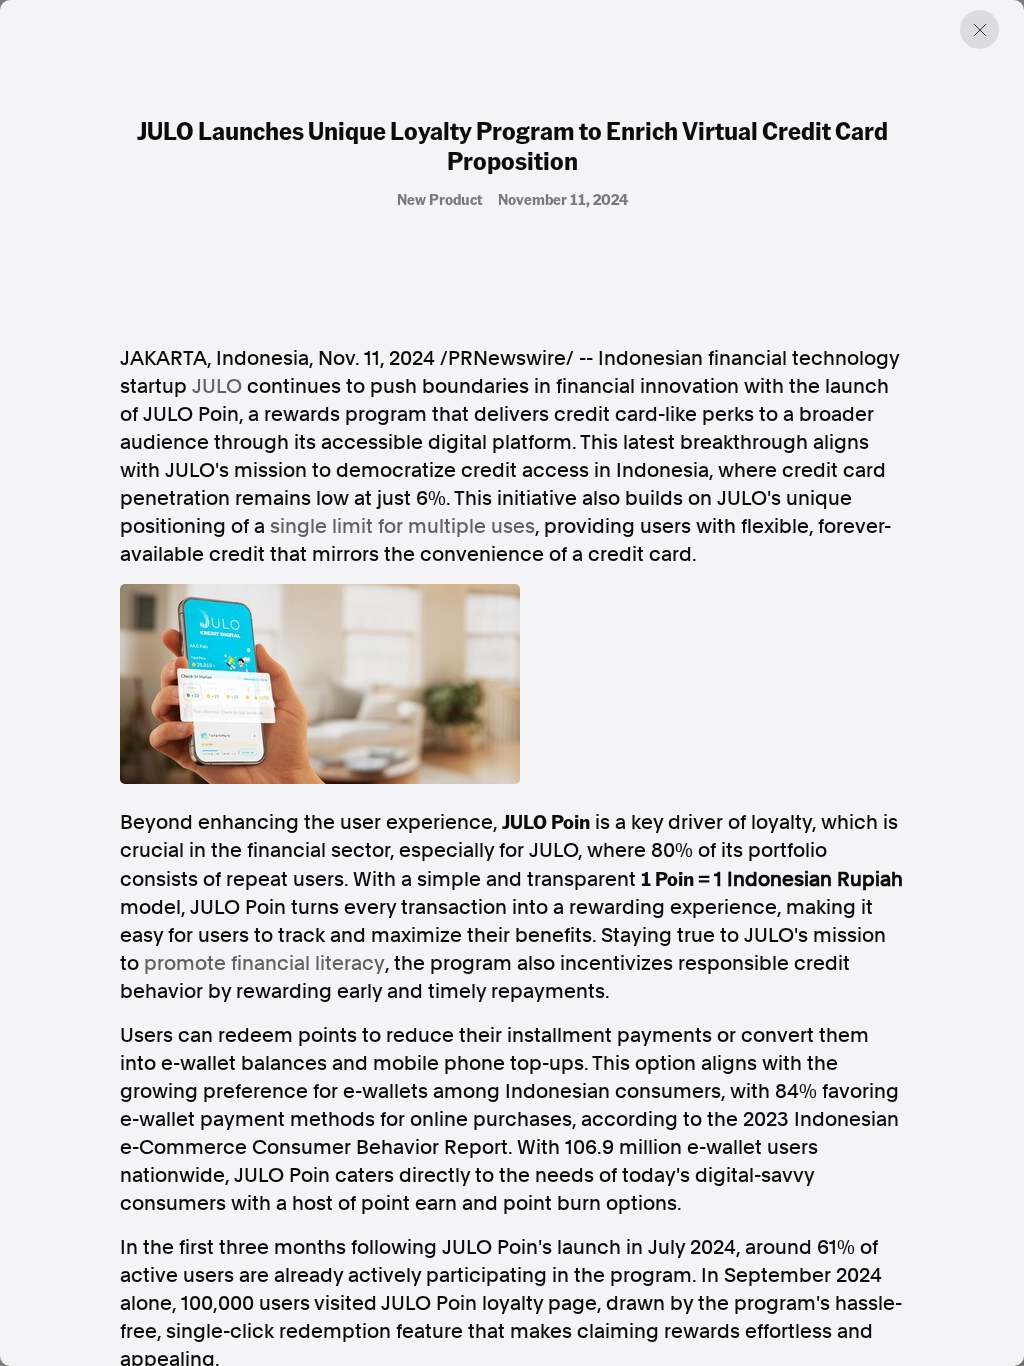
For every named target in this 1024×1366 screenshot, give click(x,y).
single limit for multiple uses (402, 526)
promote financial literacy (264, 963)
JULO (217, 386)
